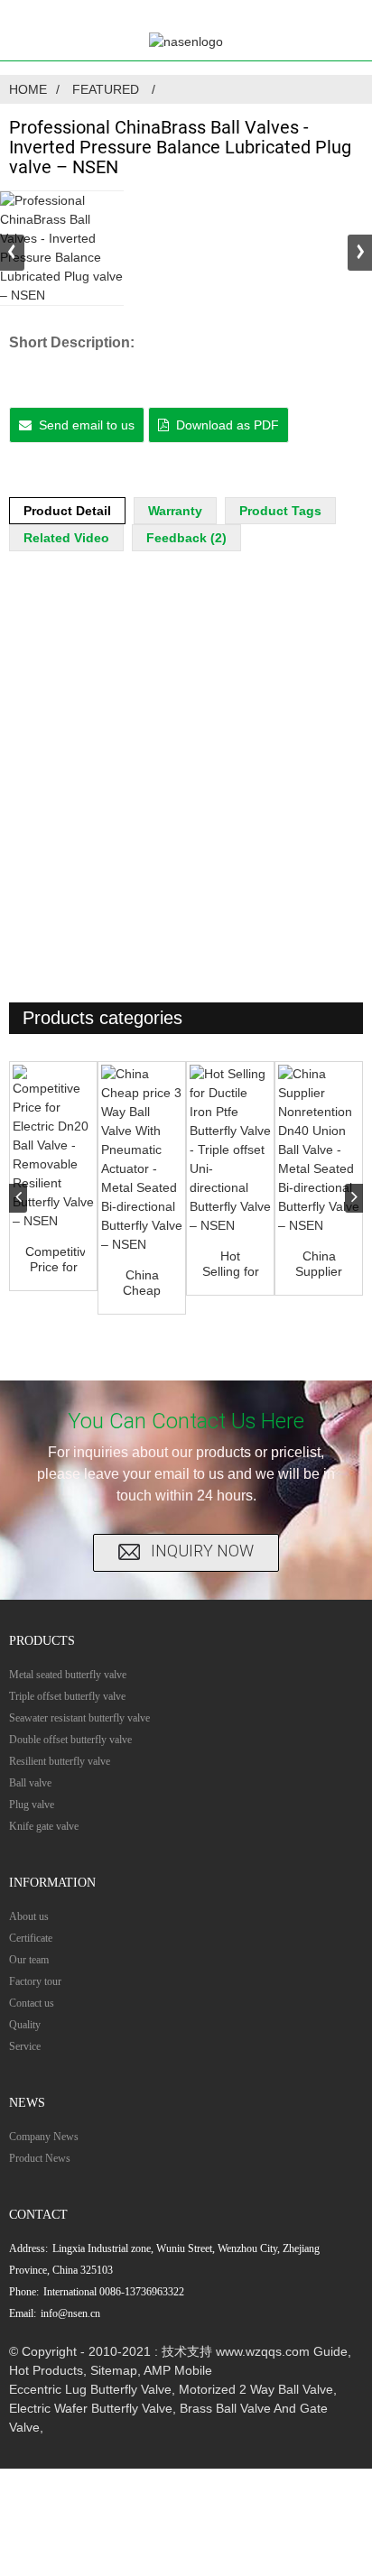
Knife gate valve (44, 1826)
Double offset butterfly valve (70, 1740)
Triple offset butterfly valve (67, 1696)
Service (25, 2046)
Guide (330, 2351)
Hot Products (46, 2370)
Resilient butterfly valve (60, 1761)
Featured (106, 89)
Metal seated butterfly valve (68, 1675)
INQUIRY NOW (202, 1551)
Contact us (32, 2003)
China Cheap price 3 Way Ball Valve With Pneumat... (144, 1283)
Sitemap (114, 2370)
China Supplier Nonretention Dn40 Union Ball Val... (321, 1264)
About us (29, 1916)
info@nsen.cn (70, 2313)
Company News (44, 2137)
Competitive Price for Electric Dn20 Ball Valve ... (55, 1260)
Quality (25, 2025)
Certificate (31, 1938)
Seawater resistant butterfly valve (79, 1718)
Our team (29, 1960)
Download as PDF (228, 425)
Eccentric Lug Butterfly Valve (90, 2389)
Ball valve (30, 1783)
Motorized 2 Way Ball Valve (256, 2389)
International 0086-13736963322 (114, 2292)
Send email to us (87, 425)
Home (28, 89)
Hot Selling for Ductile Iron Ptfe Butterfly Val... (231, 1264)
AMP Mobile (178, 2370)
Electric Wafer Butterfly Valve (91, 2408)
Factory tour (35, 1981)
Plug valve (32, 1805)
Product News (40, 2158)
